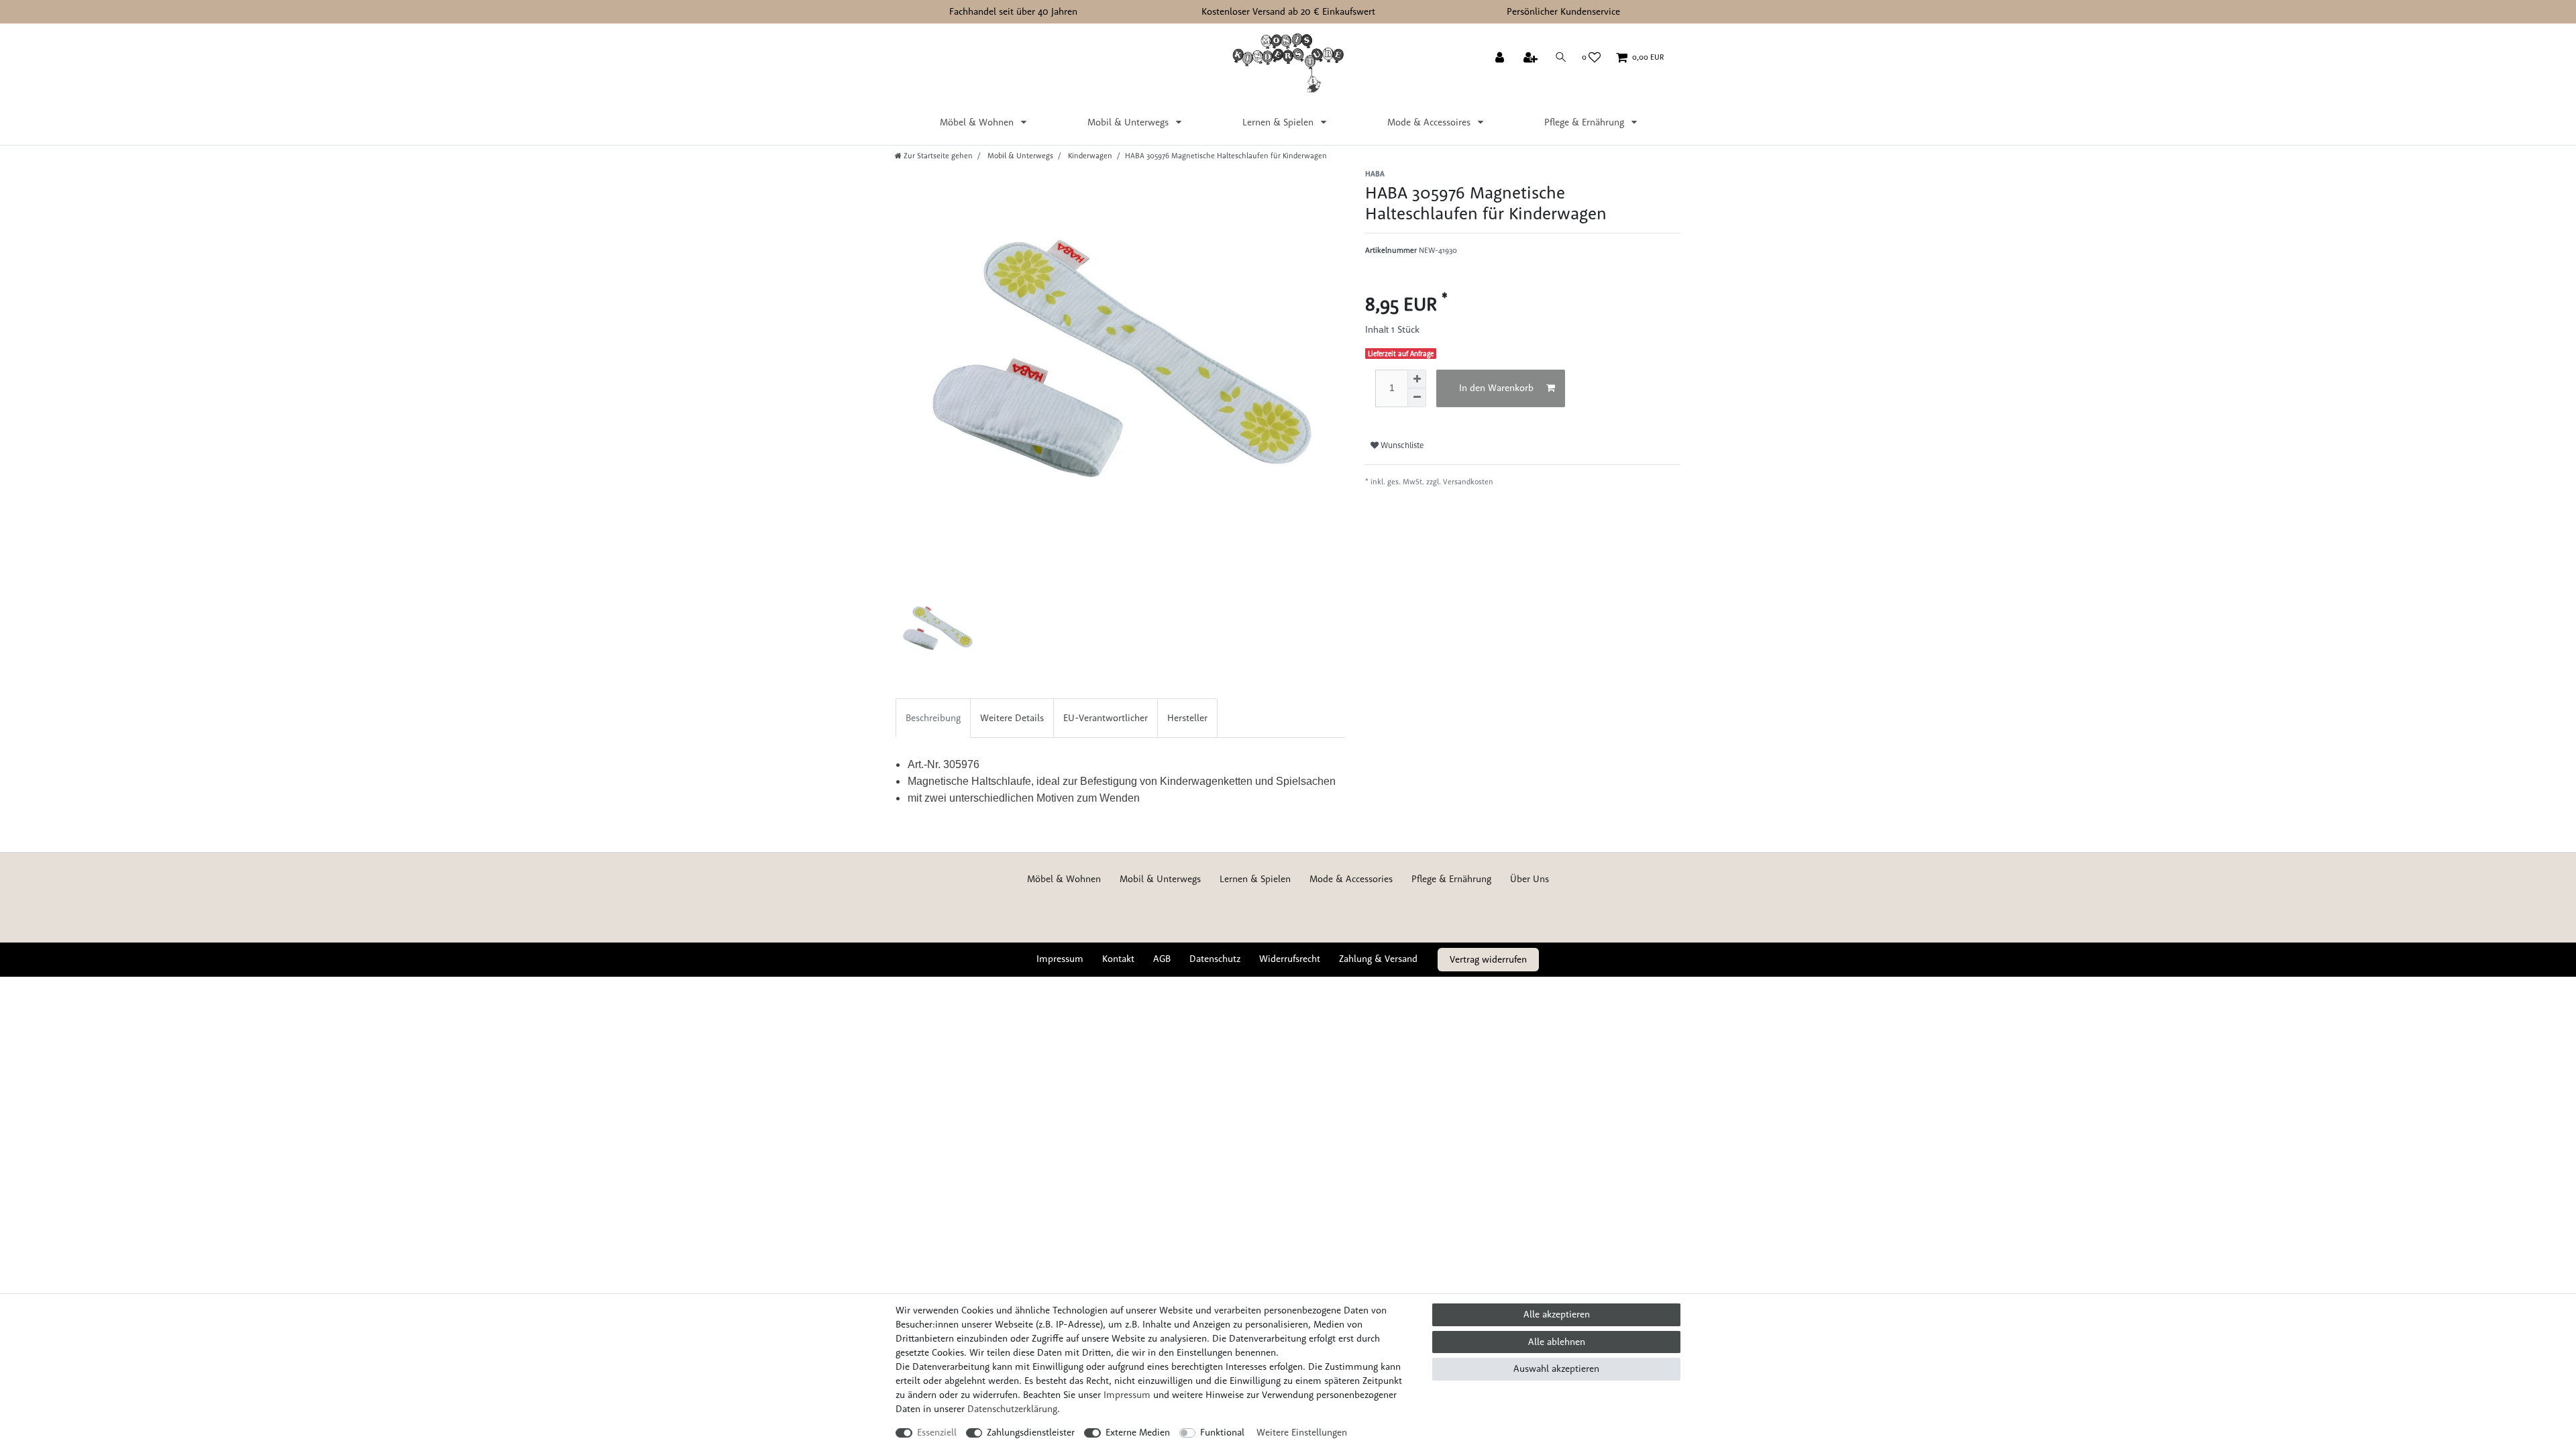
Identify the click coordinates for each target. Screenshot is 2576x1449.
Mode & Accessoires (1430, 122)
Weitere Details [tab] (1012, 718)
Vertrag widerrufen (1488, 959)
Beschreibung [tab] (933, 718)
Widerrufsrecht (1290, 959)
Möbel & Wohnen (978, 122)
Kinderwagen (1089, 156)
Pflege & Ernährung (1586, 122)
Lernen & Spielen (1279, 122)
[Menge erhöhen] (1417, 379)
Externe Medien (1138, 1432)
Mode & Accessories (1351, 879)
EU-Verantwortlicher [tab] (1106, 718)
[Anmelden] (1501, 58)
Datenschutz (1215, 959)
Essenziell (937, 1432)
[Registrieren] (1532, 58)
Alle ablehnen (1557, 1342)
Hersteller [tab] (1187, 718)
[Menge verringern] (1417, 398)
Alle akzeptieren (1557, 1314)
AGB (1162, 959)
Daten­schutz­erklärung (1012, 1409)
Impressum (1060, 959)
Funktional (1222, 1432)
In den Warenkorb (1496, 388)
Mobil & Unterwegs (1129, 122)
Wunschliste (1401, 445)
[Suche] (1561, 57)
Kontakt (1118, 959)
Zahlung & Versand (1378, 959)
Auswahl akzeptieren (1556, 1368)
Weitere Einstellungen (1302, 1432)
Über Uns (1529, 879)
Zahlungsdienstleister (1031, 1432)
